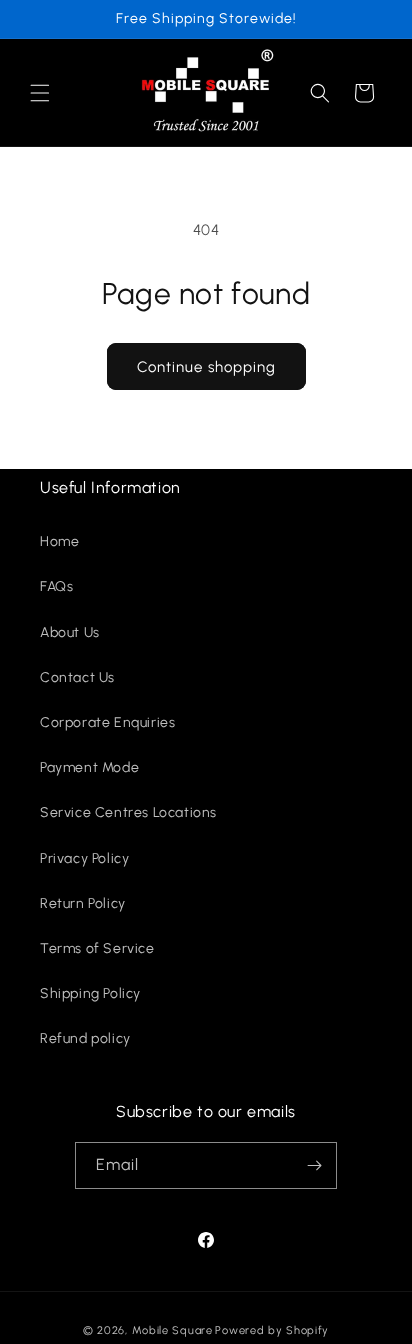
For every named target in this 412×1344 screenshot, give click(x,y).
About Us (70, 632)
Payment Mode (89, 767)
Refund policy (85, 1038)
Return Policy (83, 903)
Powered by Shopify (272, 1330)
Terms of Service (97, 948)
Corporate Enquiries (107, 722)
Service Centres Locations (128, 812)
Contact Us (77, 677)
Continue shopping (206, 367)
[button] (40, 93)
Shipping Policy (90, 993)
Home (59, 541)
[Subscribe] (314, 1165)
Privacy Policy (84, 858)
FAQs (56, 586)
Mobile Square (172, 1330)
